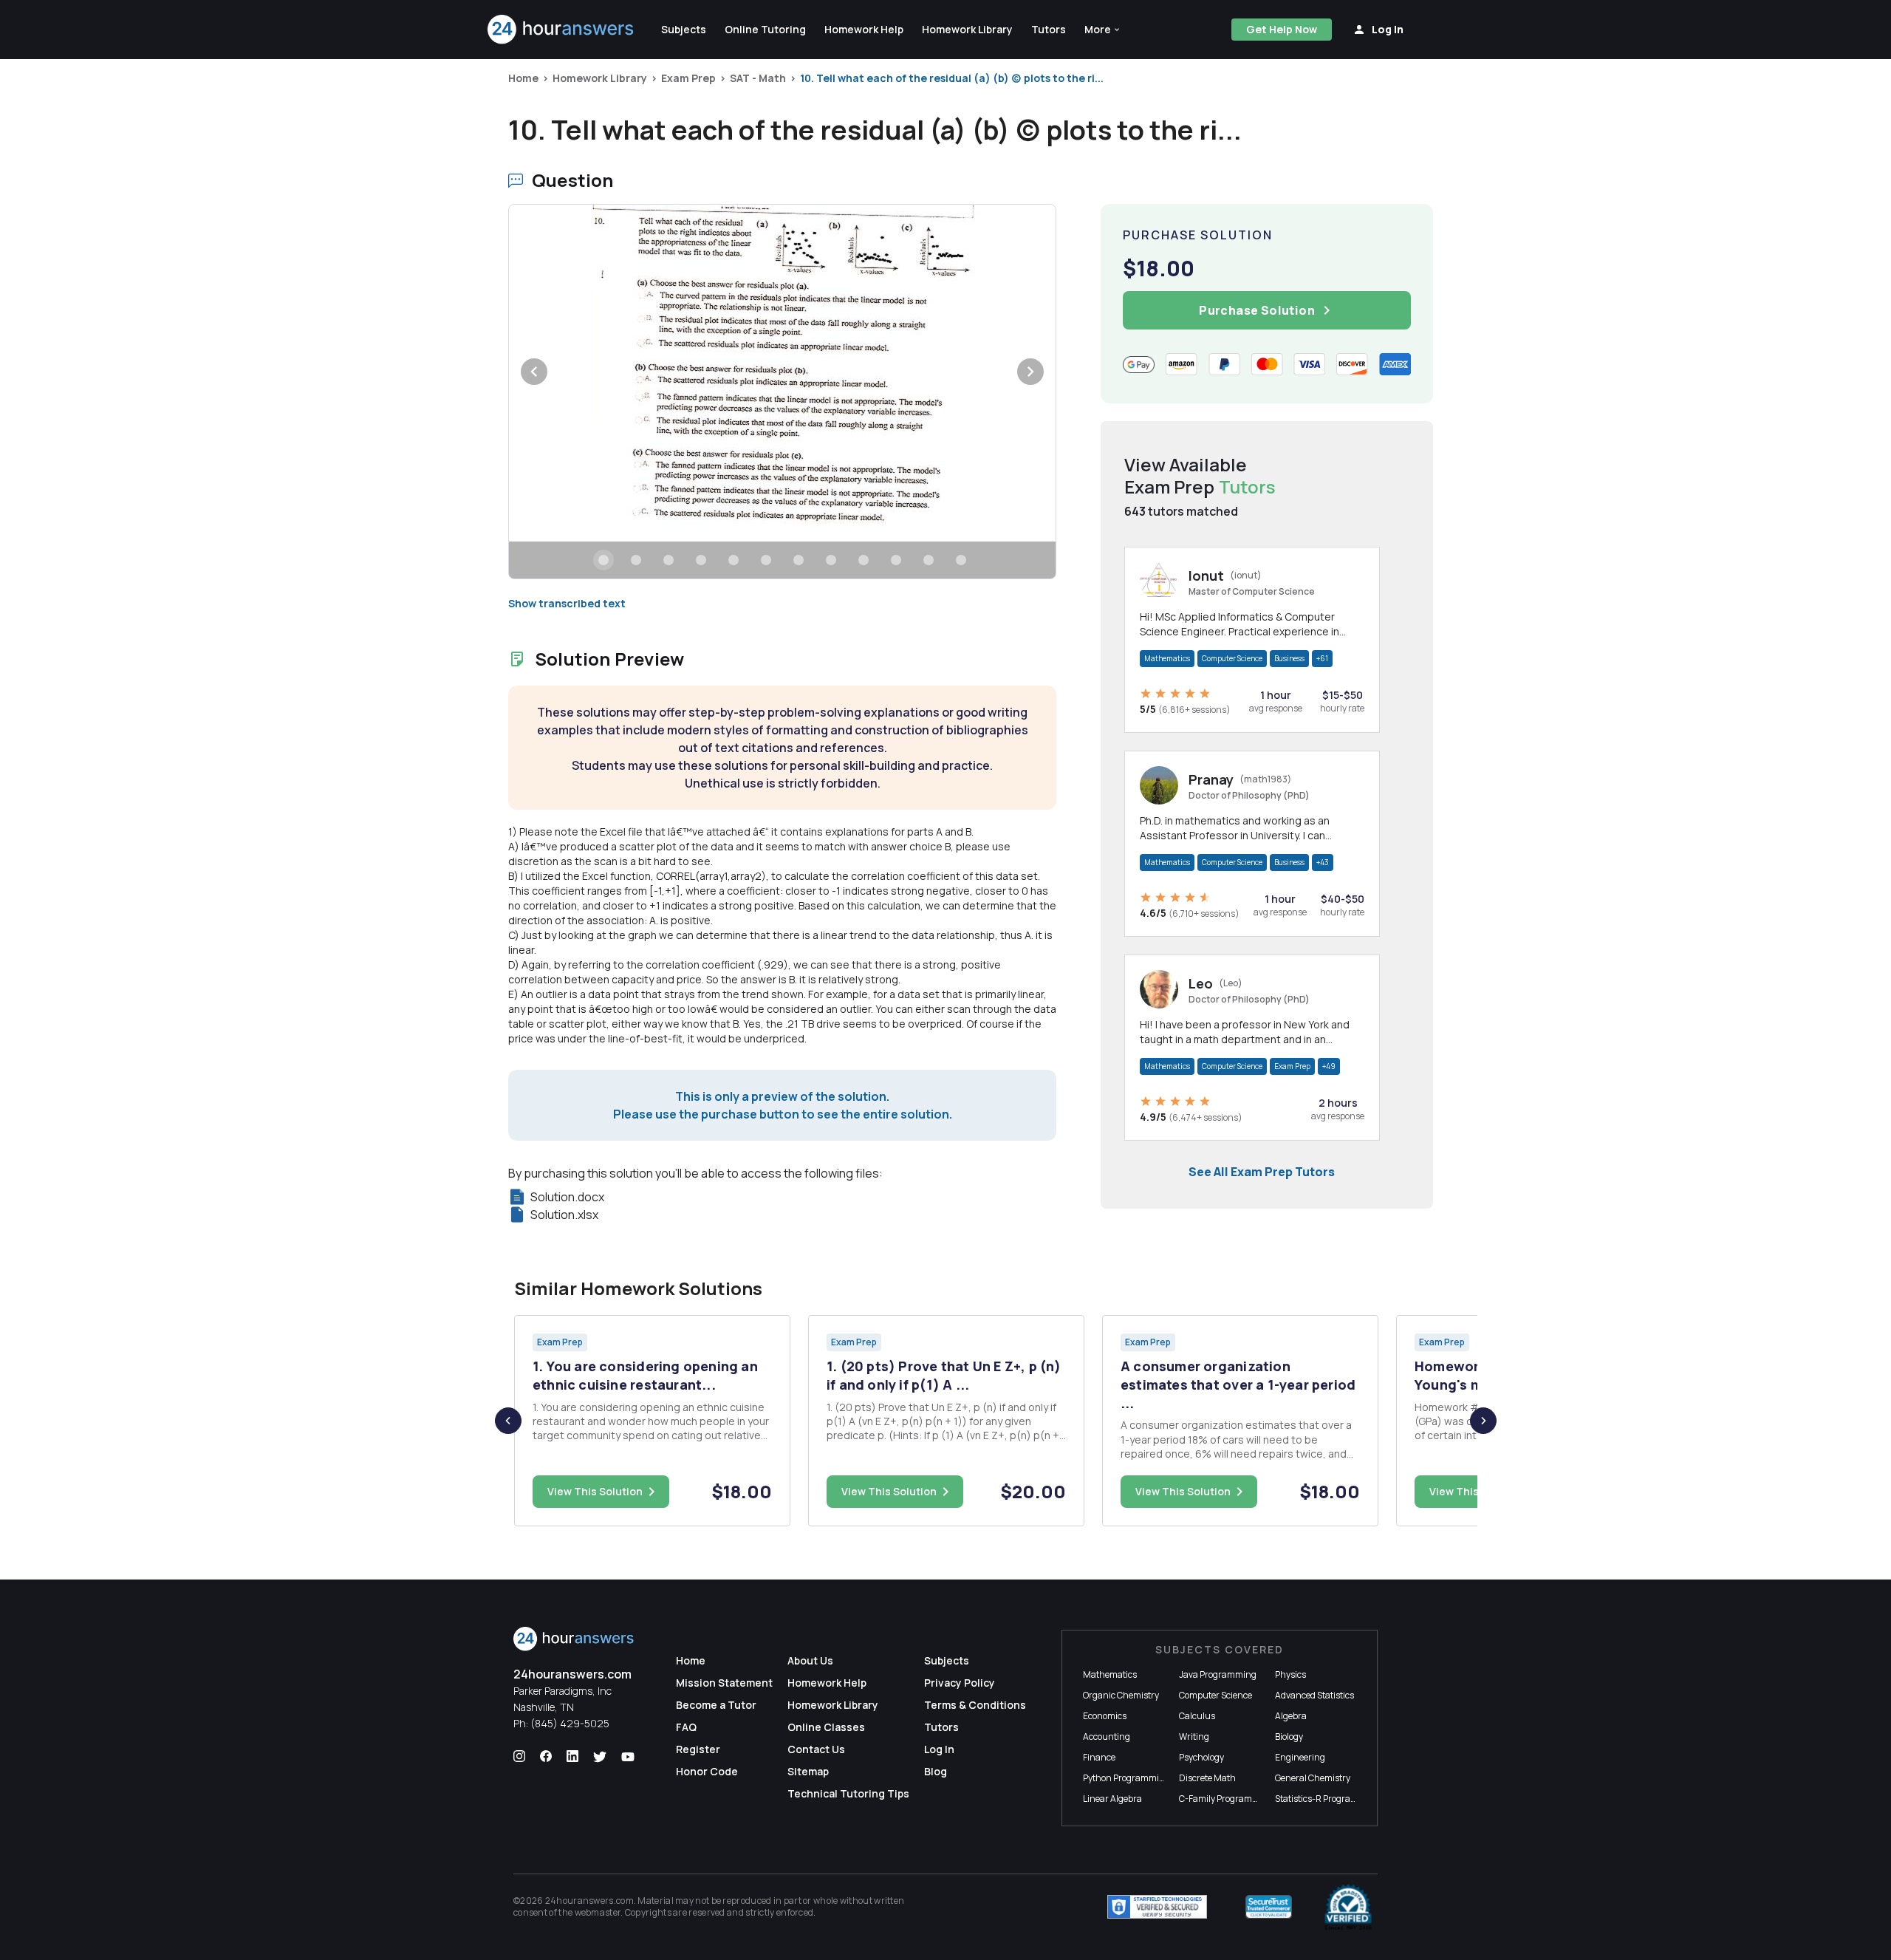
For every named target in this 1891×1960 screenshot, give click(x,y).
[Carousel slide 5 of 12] (734, 560)
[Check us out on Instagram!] (519, 1757)
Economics (1105, 1716)
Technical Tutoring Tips (848, 1793)
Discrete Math (1207, 1778)
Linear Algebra (1112, 1799)
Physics (1290, 1674)
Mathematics (1167, 658)
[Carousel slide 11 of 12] (929, 560)
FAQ (686, 1727)
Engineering (1300, 1757)
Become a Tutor (716, 1705)
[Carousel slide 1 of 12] (603, 560)
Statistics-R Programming (1327, 1799)
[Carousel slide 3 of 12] (668, 560)
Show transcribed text (567, 603)
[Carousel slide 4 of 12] (701, 560)
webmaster (598, 1912)
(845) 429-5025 (570, 1723)
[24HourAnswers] (561, 30)
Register (698, 1749)
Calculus (1197, 1716)
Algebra (1291, 1716)
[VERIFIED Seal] (1348, 1907)
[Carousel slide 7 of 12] (799, 560)
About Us (810, 1660)
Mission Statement (724, 1683)
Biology (1289, 1737)
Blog (936, 1771)
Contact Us (816, 1749)
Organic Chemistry (1121, 1695)
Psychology (1201, 1757)
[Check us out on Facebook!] (546, 1757)
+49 (1329, 1066)
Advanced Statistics (1314, 1695)
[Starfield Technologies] (1157, 1907)
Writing (1194, 1737)
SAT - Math (758, 78)
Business (1289, 658)
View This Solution (595, 1491)
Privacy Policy (960, 1683)
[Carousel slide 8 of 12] (831, 560)
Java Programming (1218, 1674)
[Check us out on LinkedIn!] (572, 1757)
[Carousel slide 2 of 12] (636, 560)
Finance (1099, 1757)
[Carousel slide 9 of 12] (864, 560)
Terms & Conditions (975, 1705)
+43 (1323, 862)
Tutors (941, 1727)
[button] (1103, 30)
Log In (939, 1749)
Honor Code (707, 1771)
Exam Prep (688, 78)
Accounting (1107, 1737)
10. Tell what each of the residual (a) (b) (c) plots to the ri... (952, 78)
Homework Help (827, 1683)
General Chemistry (1313, 1778)
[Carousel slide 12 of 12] (961, 560)
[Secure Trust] (1269, 1907)
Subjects (947, 1660)
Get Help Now (1282, 29)
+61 (1322, 658)
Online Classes (826, 1727)
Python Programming (1126, 1778)
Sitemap (808, 1771)
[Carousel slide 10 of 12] (896, 560)
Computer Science (1232, 658)
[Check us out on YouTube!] (628, 1757)
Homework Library (600, 78)
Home (523, 78)
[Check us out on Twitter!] (600, 1757)
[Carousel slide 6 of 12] (766, 560)
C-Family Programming (1226, 1799)
